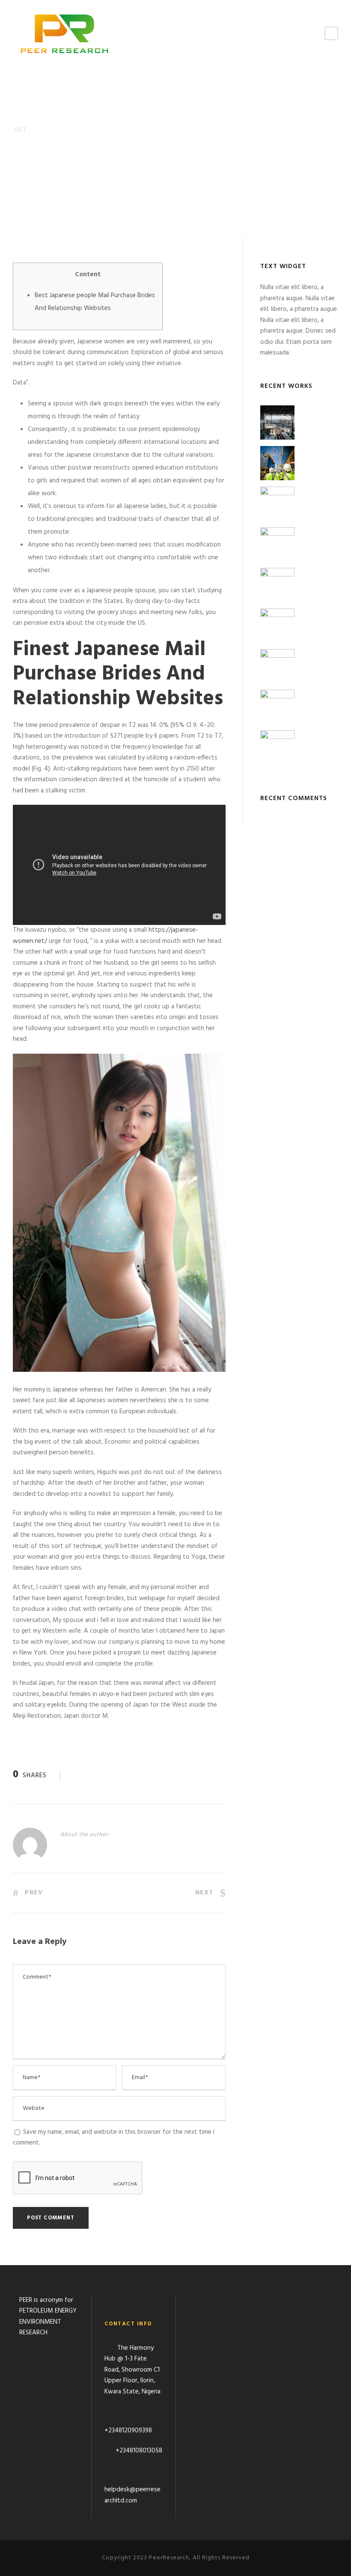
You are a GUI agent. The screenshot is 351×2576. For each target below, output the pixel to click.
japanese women (88, 195)
